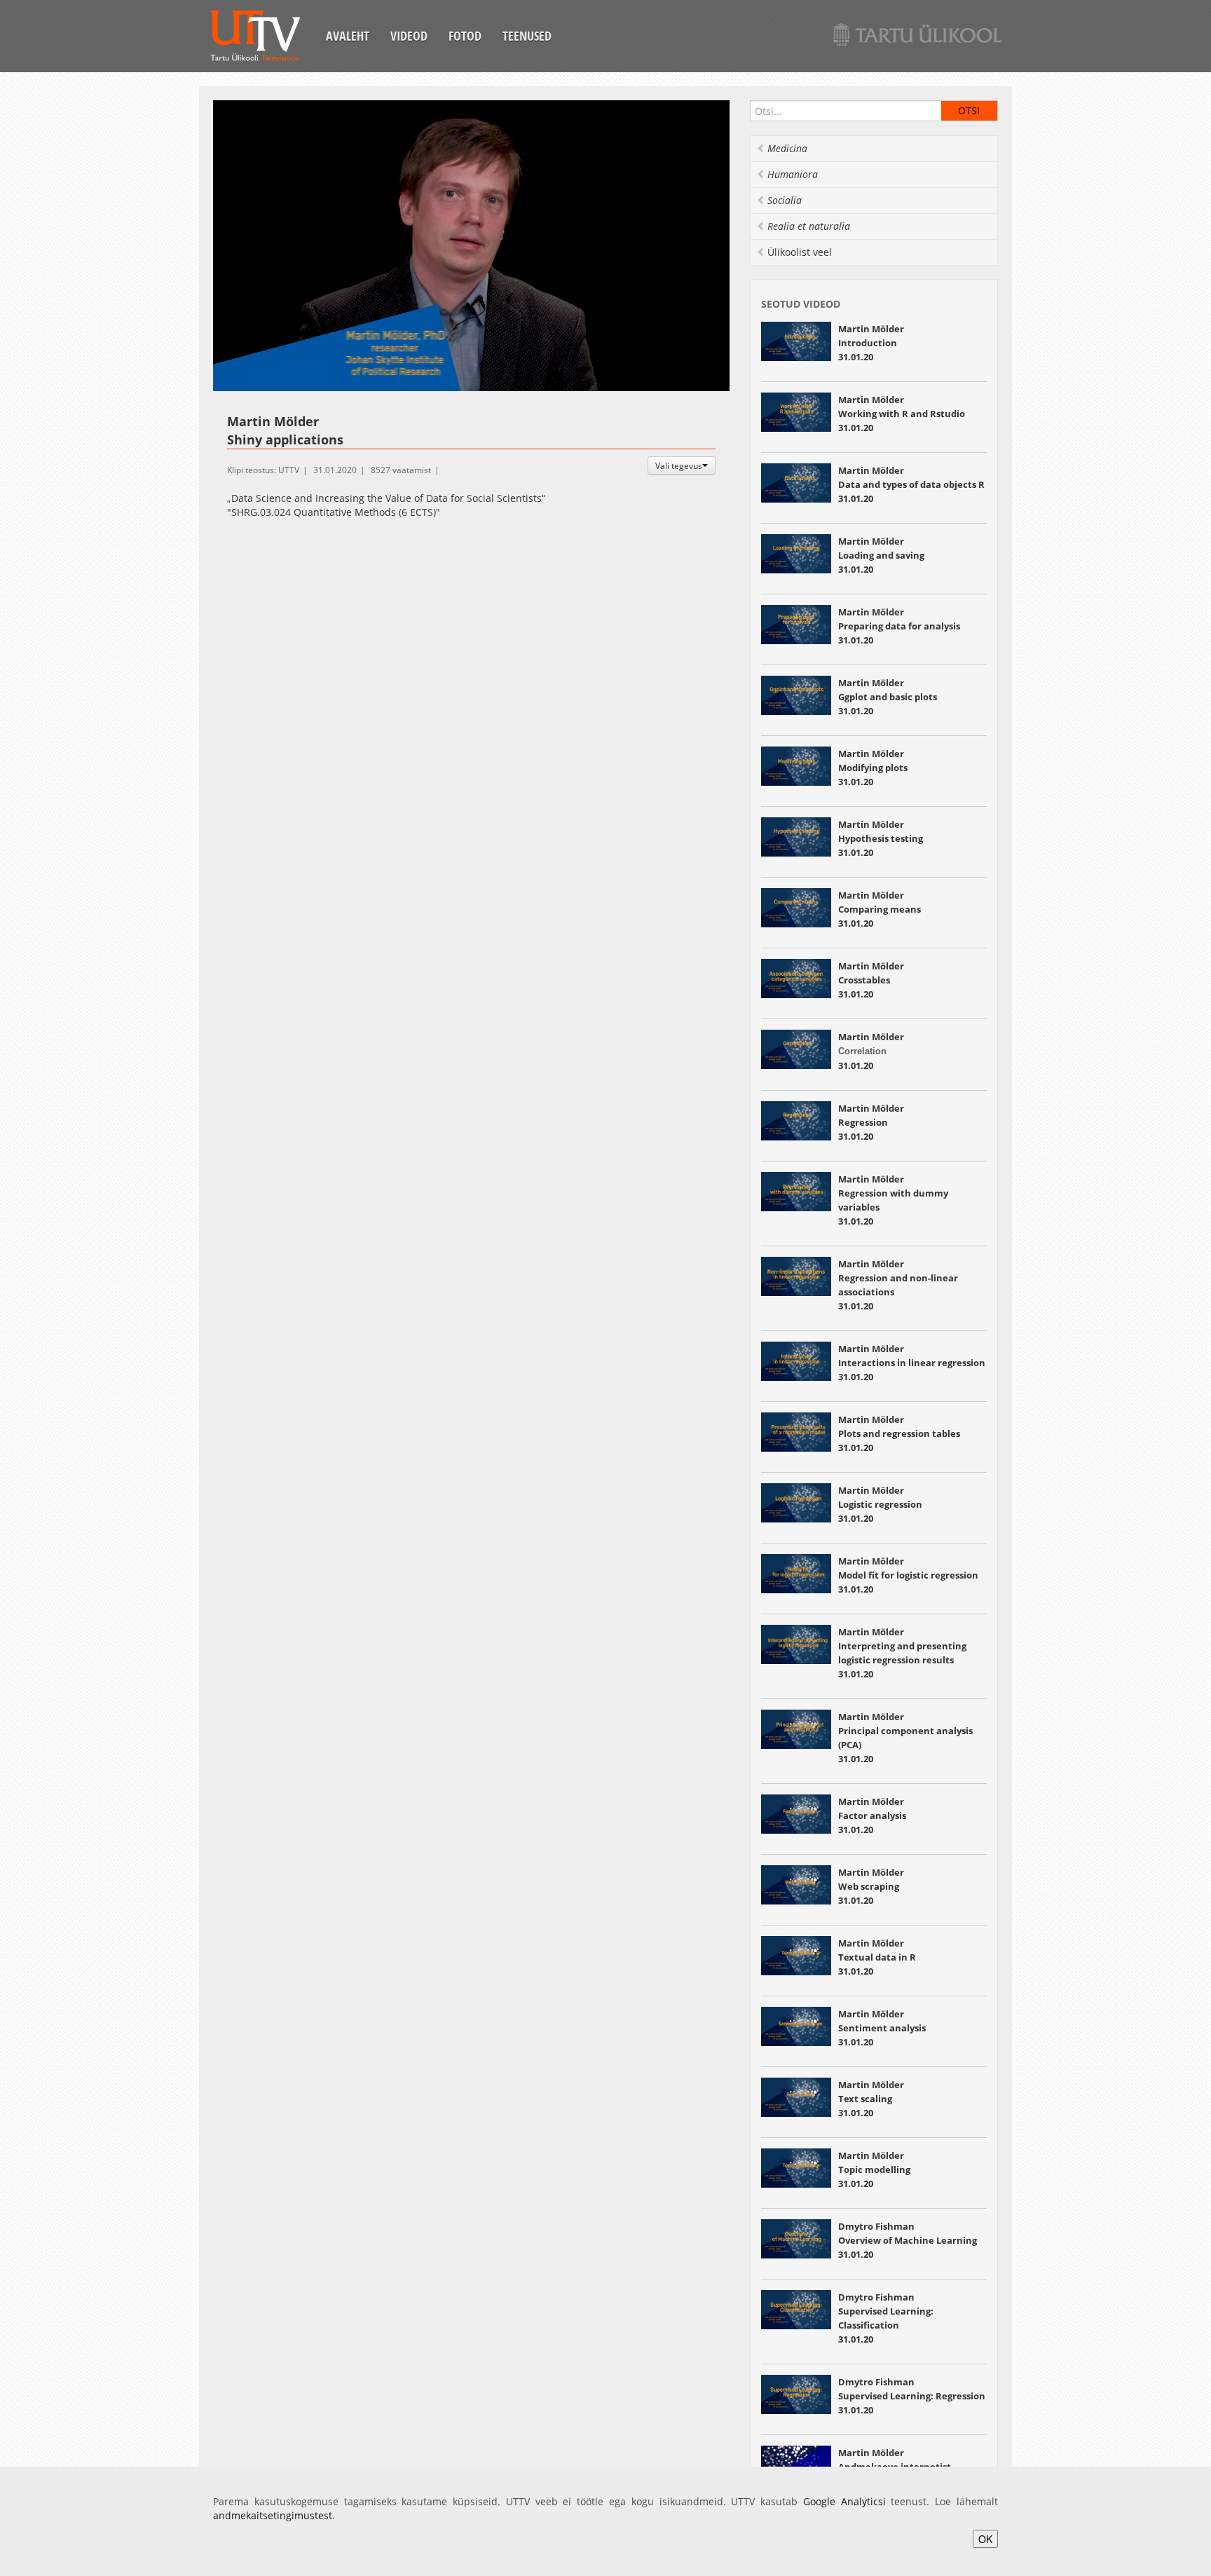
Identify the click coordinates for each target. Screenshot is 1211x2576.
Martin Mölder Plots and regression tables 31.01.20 (899, 1433)
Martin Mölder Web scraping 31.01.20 (871, 1886)
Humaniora (793, 174)
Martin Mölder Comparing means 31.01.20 (881, 909)
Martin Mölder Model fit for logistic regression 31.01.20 (908, 1575)
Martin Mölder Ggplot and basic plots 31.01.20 (888, 697)
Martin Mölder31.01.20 (871, 1051)
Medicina (787, 148)
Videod (409, 36)
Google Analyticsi (844, 2501)
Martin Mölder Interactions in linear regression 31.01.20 (912, 1363)
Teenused (527, 36)
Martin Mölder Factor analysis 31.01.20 (872, 1815)
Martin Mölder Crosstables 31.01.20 (871, 980)
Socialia (785, 200)
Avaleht (348, 36)
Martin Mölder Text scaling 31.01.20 (871, 2099)
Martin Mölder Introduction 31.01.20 (871, 343)
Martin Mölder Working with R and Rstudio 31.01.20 (902, 414)
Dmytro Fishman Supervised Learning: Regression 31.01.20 (912, 2396)
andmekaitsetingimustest (273, 2515)
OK (985, 2539)
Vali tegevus (679, 465)
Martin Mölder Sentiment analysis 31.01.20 (882, 2028)
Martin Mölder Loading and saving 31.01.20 (881, 555)
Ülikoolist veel (800, 252)
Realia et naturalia (809, 226)
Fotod (465, 36)
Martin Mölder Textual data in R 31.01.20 (877, 1957)
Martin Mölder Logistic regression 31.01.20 (880, 1504)
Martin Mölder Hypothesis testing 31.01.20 (881, 838)
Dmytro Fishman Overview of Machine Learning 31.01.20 (908, 2240)
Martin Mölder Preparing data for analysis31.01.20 (899, 626)
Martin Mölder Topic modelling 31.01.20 (874, 2169)
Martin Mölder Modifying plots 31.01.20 (873, 768)
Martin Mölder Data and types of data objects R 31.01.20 (911, 484)
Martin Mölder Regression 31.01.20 (871, 1122)
